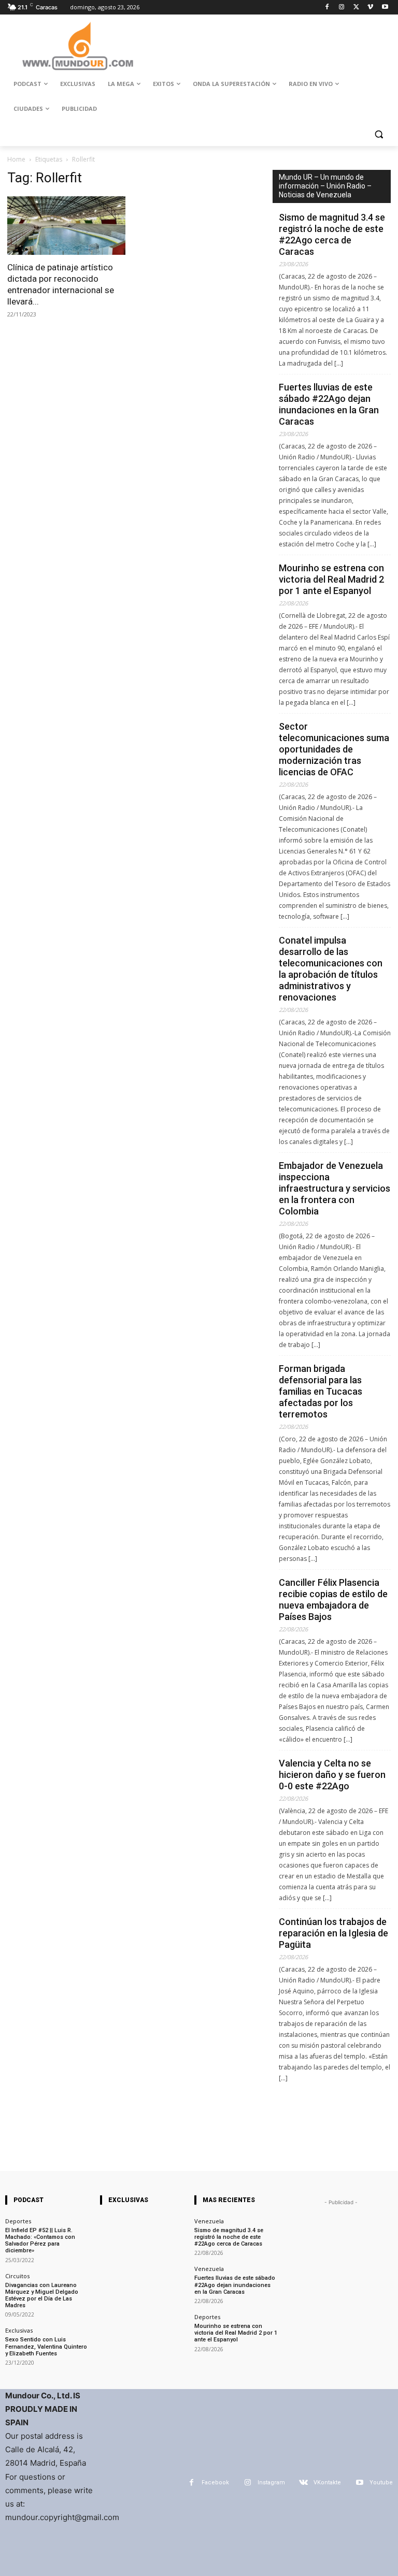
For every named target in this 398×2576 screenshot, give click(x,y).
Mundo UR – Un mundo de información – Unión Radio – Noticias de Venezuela (325, 186)
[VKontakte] (303, 2483)
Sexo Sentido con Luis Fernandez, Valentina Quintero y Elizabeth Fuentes (46, 2346)
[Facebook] (327, 8)
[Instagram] (342, 8)
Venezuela (209, 2221)
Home (16, 159)
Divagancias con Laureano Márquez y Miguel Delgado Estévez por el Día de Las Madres (42, 2296)
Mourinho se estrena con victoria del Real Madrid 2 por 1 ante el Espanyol (331, 579)
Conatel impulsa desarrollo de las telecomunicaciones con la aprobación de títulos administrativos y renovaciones (331, 969)
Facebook (215, 2483)
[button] (379, 134)
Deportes (18, 2221)
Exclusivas (19, 2330)
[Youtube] (385, 8)
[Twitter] (356, 8)
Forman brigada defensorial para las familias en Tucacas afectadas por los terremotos (321, 1391)
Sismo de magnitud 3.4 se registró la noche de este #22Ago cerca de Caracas (332, 234)
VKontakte (327, 2483)
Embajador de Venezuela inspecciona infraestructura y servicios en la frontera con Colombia (335, 1188)
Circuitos (17, 2276)
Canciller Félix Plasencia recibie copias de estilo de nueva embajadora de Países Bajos (333, 1600)
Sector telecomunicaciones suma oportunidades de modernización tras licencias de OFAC (334, 749)
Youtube (381, 2483)
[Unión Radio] (78, 46)
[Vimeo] (370, 8)
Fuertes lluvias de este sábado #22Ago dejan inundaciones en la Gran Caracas (329, 404)
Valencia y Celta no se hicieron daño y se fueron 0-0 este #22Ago (332, 1775)
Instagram (271, 2483)
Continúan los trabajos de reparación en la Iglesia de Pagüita (333, 1933)
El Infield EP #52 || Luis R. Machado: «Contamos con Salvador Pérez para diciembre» (40, 2241)
